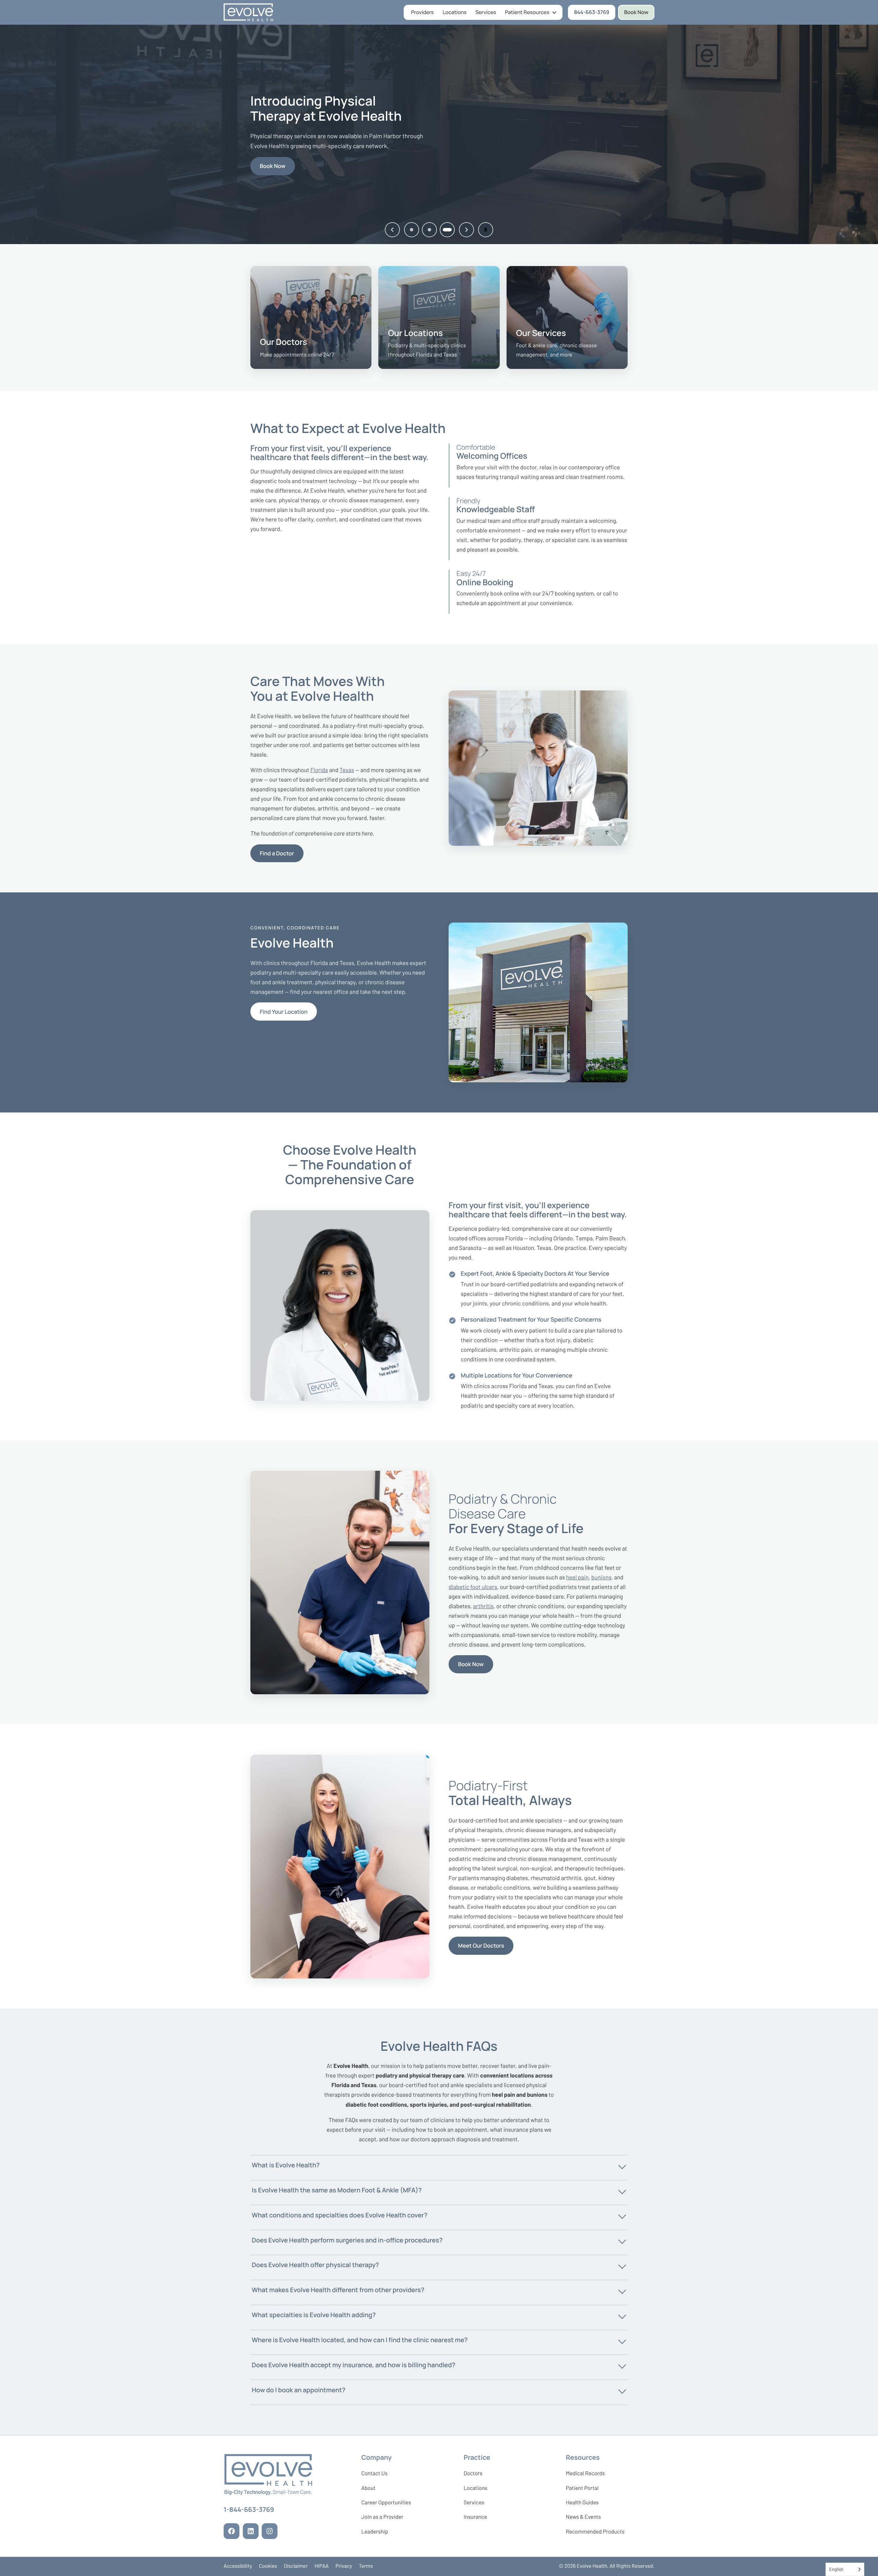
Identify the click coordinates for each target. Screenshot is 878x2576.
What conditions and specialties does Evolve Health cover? (340, 2215)
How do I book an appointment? (299, 2390)
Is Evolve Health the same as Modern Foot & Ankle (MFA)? (337, 2190)
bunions (601, 1577)
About (368, 2488)
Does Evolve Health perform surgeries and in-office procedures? (347, 2240)
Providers (423, 12)
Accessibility (238, 2566)
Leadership (375, 2533)
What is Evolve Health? (286, 2165)
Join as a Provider (382, 2518)
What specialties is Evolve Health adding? (314, 2315)
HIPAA (322, 2566)
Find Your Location (284, 1012)
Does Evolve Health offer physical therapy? (315, 2265)
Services (486, 12)
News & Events (583, 2518)
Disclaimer (296, 2566)
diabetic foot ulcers (473, 1587)
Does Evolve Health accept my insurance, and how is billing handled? (353, 2365)
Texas (347, 770)
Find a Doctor (277, 853)
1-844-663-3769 (249, 2511)
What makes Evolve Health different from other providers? (338, 2290)
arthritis (483, 1606)
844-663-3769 (595, 14)
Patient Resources (527, 12)
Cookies (268, 2566)
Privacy (344, 2566)
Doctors (473, 2473)
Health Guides (582, 2502)
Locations (455, 12)
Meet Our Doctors (481, 1946)
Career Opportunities (386, 2504)
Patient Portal (582, 2490)
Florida (319, 770)
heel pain (577, 1577)
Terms (366, 2566)
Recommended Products (595, 2532)
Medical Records (585, 2475)
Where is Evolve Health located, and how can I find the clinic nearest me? (360, 2340)
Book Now (636, 12)
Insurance (475, 2517)
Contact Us (374, 2473)
